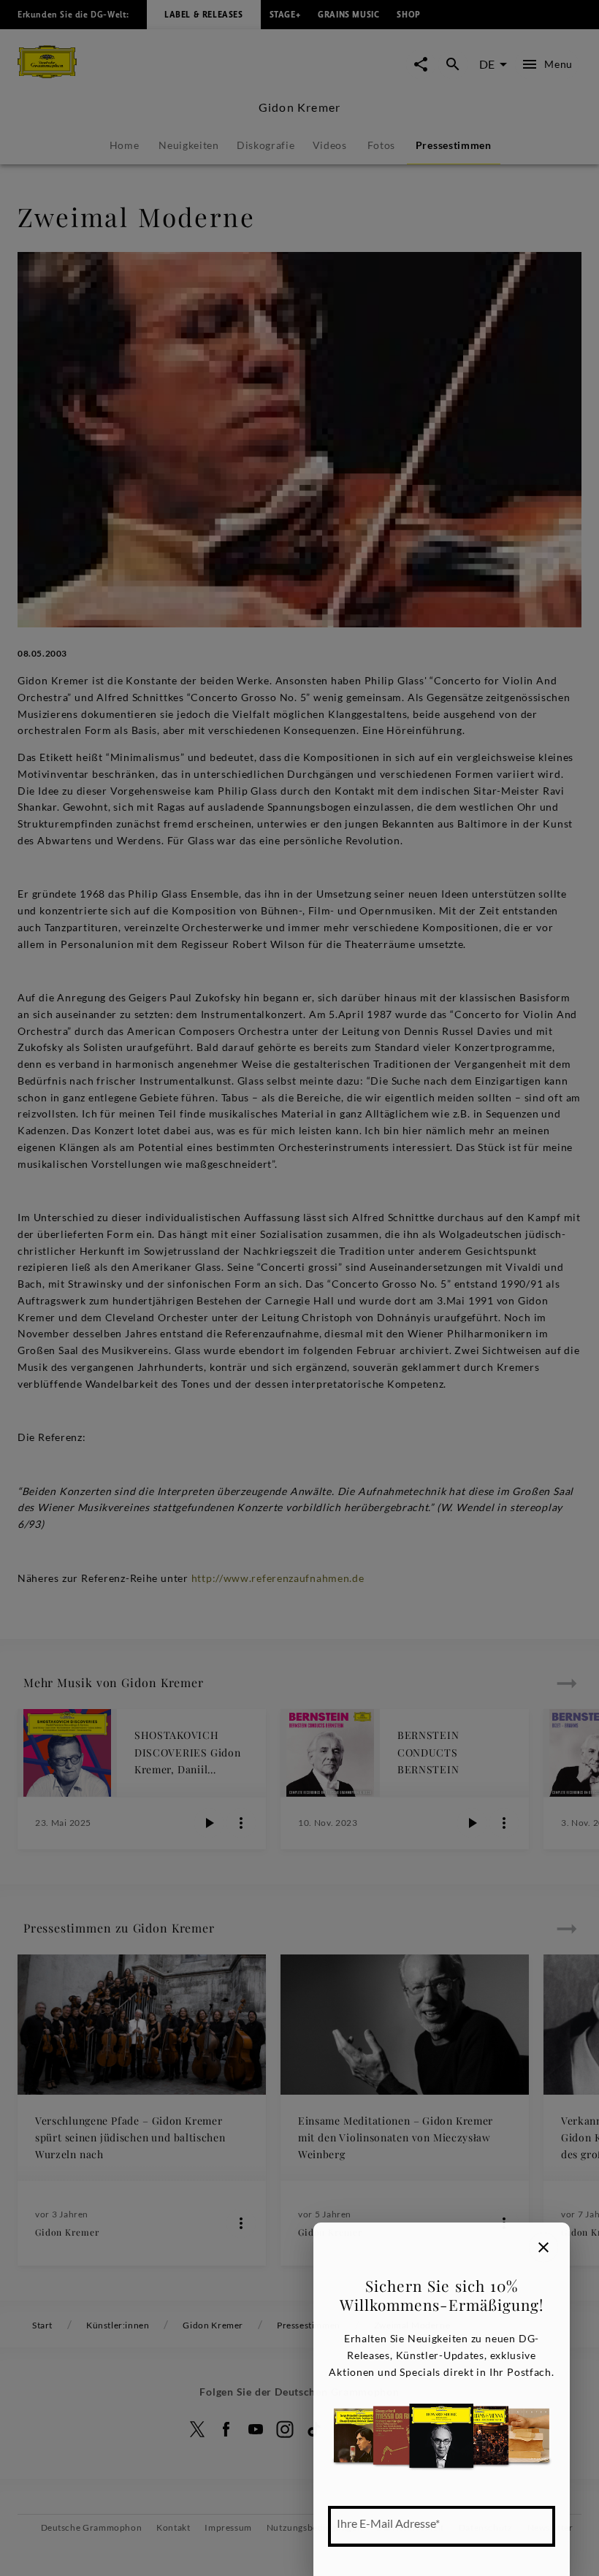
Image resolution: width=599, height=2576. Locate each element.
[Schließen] (543, 2247)
